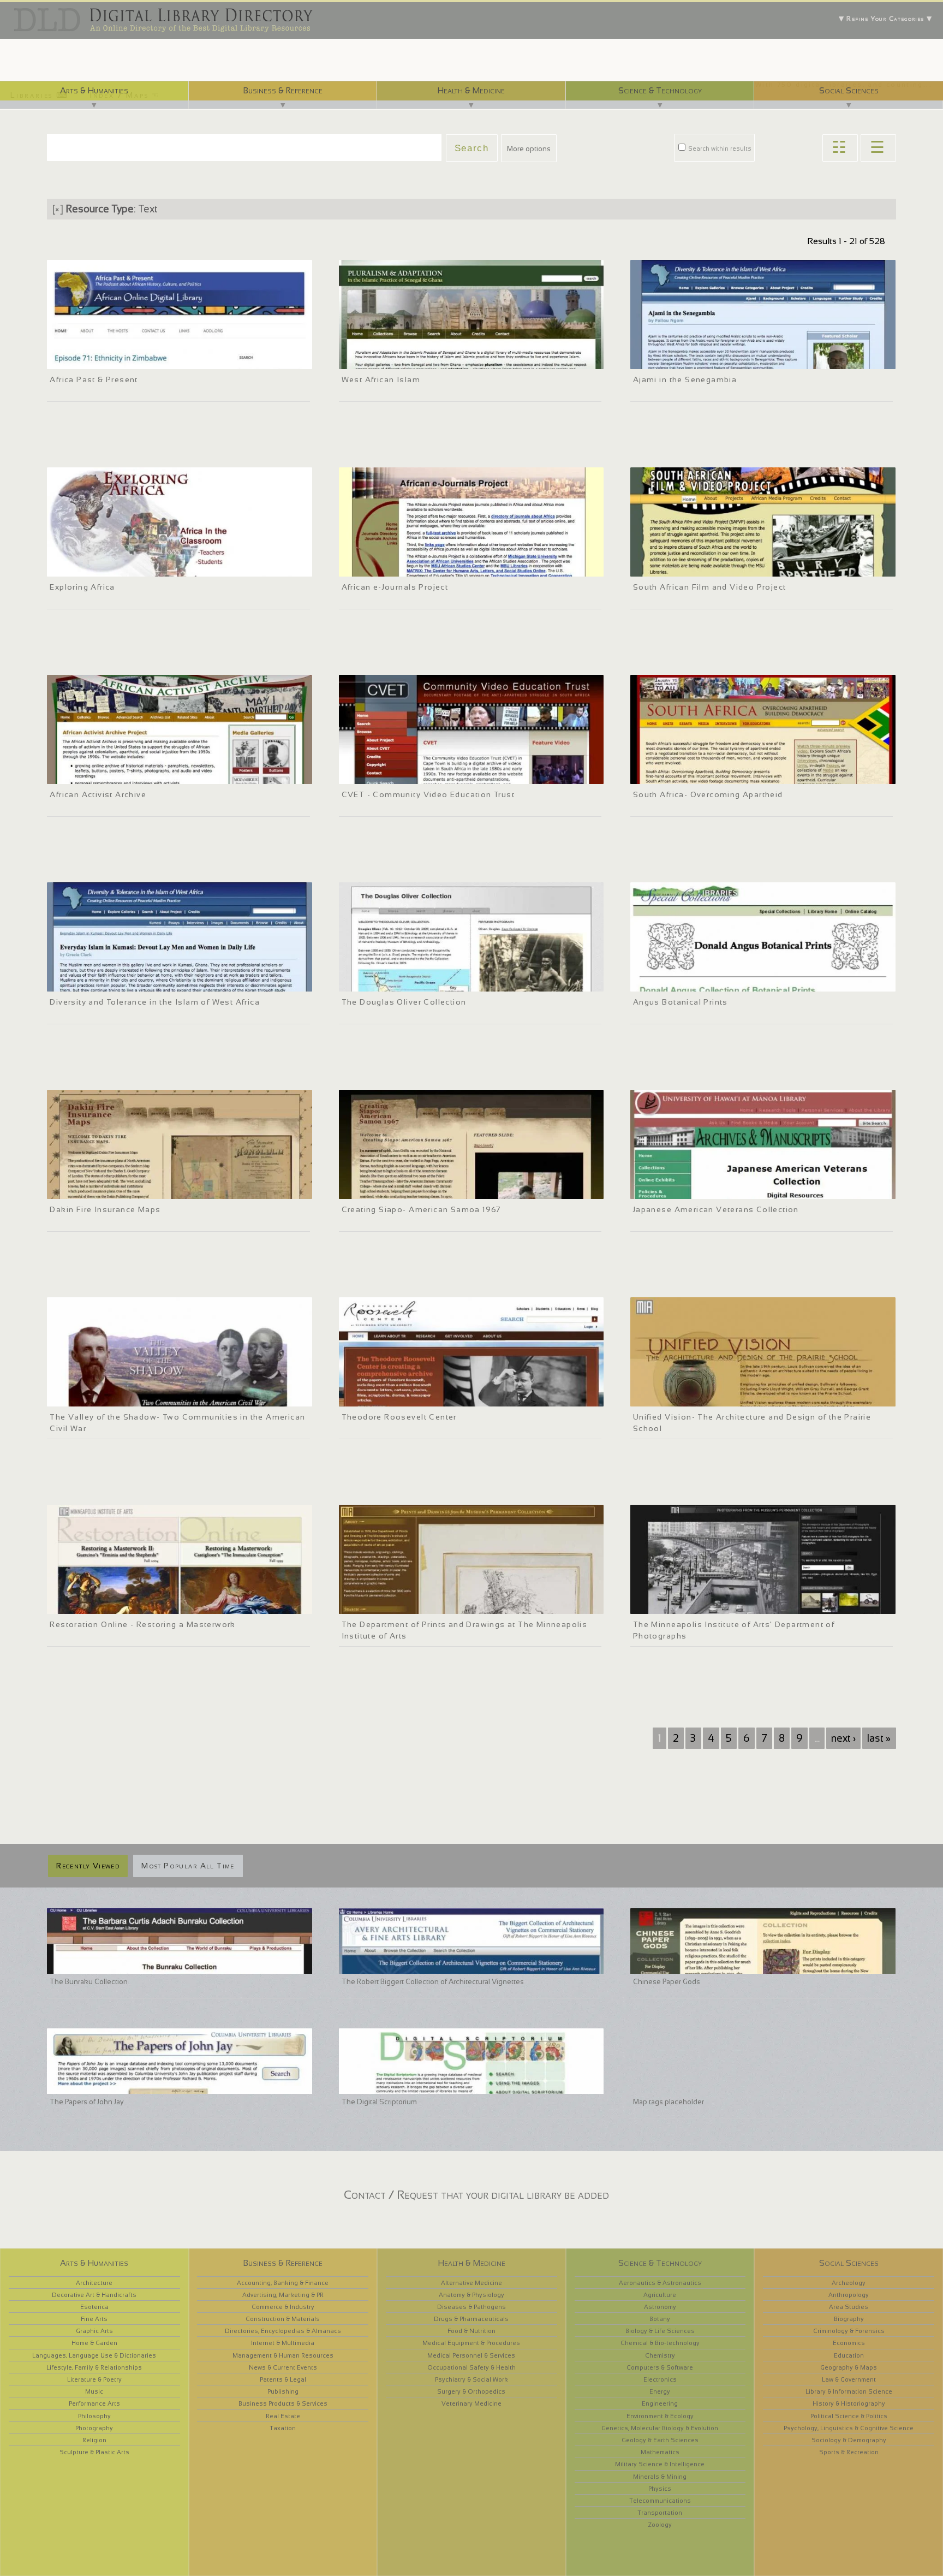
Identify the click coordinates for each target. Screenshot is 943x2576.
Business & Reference (283, 90)
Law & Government (849, 2379)
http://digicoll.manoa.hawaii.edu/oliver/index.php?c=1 (426, 982)
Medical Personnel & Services (471, 2355)
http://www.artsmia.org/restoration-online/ (120, 1604)
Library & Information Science (849, 2391)
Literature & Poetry (94, 2379)
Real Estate (283, 2416)
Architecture (94, 2283)
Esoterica (94, 2307)
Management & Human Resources (283, 2355)
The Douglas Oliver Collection (404, 1002)
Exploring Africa (82, 587)
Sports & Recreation (849, 2452)
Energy (660, 2391)
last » (879, 1738)
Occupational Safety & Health (471, 2367)
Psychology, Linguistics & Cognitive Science (849, 2428)
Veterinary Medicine (471, 2403)
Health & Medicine (471, 90)
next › (843, 1738)
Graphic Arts (94, 2331)
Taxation (283, 2428)
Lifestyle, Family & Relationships (94, 2367)
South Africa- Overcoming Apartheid (708, 794)
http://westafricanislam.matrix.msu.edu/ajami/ (708, 359)
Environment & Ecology (660, 2416)
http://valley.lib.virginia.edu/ (96, 1397)
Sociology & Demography (849, 2440)
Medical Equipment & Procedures (471, 2343)
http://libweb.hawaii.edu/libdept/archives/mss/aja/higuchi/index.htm (743, 1189)
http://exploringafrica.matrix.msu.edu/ (111, 567)
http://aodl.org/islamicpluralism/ (395, 359)
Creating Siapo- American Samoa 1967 (422, 1209)
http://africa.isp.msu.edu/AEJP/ (393, 567)
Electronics (660, 2379)
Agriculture (660, 2295)
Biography (849, 2319)
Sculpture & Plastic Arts (94, 2452)
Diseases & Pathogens (471, 2307)
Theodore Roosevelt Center (399, 1417)
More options (529, 149)
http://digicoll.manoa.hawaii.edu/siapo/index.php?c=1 (427, 1189)
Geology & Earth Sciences (660, 2440)
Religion (94, 2440)
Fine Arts (94, 2319)
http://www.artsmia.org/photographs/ (695, 1604)
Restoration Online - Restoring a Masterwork (142, 1624)
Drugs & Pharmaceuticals (471, 2319)
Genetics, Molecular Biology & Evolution (660, 2428)
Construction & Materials (283, 2319)
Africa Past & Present (94, 379)
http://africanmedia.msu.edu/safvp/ (692, 567)
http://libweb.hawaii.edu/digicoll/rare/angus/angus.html (723, 982)
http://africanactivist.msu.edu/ (100, 774)
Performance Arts (94, 2403)
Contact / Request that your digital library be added (476, 2195)
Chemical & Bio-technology (660, 2343)
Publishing (283, 2391)
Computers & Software (660, 2367)
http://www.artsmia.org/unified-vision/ (696, 1397)
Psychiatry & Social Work (471, 2379)
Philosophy (94, 2416)
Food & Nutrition (471, 2331)
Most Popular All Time (188, 1866)
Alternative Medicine (471, 2283)
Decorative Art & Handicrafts (94, 2295)
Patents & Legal (283, 2379)
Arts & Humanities (94, 90)
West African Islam (381, 379)
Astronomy (660, 2307)
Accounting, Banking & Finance (283, 2283)
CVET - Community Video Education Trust (428, 794)
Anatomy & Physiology (471, 2295)
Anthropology (849, 2295)
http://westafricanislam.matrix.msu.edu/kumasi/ (128, 982)
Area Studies (849, 2307)
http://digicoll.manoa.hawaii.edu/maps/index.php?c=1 (135, 1189)
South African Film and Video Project (710, 587)
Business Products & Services (283, 2403)
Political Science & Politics (849, 2416)
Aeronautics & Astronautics (660, 2283)
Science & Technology (660, 90)
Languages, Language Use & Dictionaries (94, 2355)
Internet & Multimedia (283, 2343)
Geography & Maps (849, 2367)
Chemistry (660, 2355)
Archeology (849, 2283)
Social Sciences (849, 90)
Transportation (660, 2513)
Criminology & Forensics (849, 2331)
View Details (95, 345)
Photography (94, 2428)
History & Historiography (849, 2403)
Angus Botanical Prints (681, 1002)
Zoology (660, 2525)
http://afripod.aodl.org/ (89, 359)
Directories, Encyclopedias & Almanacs (283, 2331)
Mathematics (660, 2452)
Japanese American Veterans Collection (716, 1209)
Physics (660, 2489)
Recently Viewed (88, 1866)
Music (94, 2391)
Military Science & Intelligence (660, 2464)
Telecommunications (660, 2501)
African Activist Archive (98, 794)
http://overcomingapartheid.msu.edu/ (694, 774)
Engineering (660, 2403)
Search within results (719, 149)
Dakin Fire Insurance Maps (105, 1209)
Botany (660, 2319)
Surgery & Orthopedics (471, 2391)
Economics (849, 2343)
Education (849, 2355)
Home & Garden (94, 2343)
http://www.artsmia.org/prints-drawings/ (407, 1604)
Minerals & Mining (660, 2477)
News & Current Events (283, 2367)
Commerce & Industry (283, 2307)
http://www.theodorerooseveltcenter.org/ (408, 1397)
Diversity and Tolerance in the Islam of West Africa (155, 1002)
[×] (58, 209)
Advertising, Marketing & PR (283, 2295)
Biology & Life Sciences (660, 2331)
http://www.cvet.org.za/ (381, 774)
